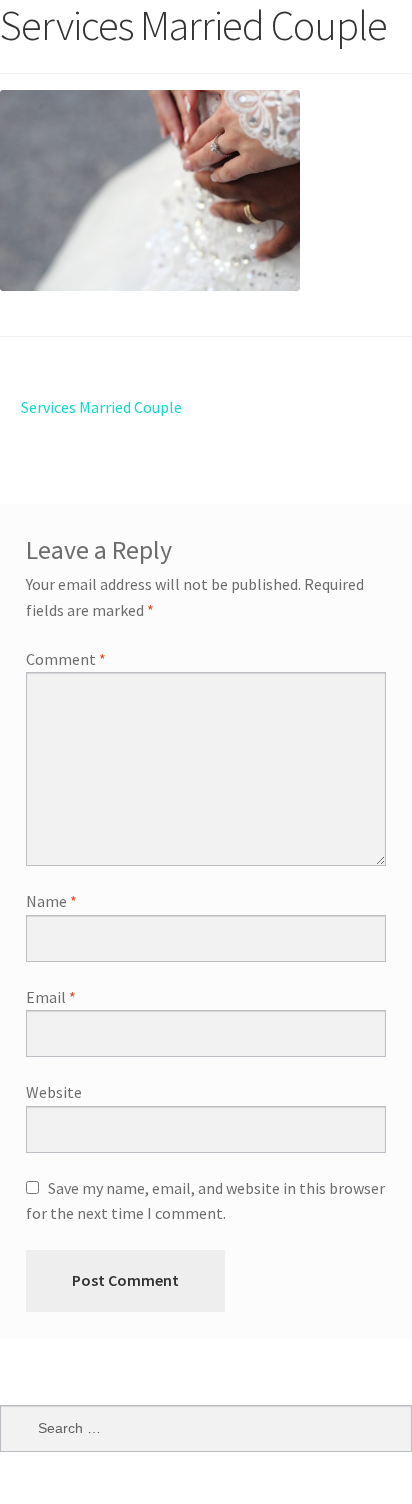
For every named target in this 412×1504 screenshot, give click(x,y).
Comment (66, 659)
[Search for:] (206, 1428)
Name (51, 901)
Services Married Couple (101, 406)
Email (51, 997)
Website (54, 1092)
